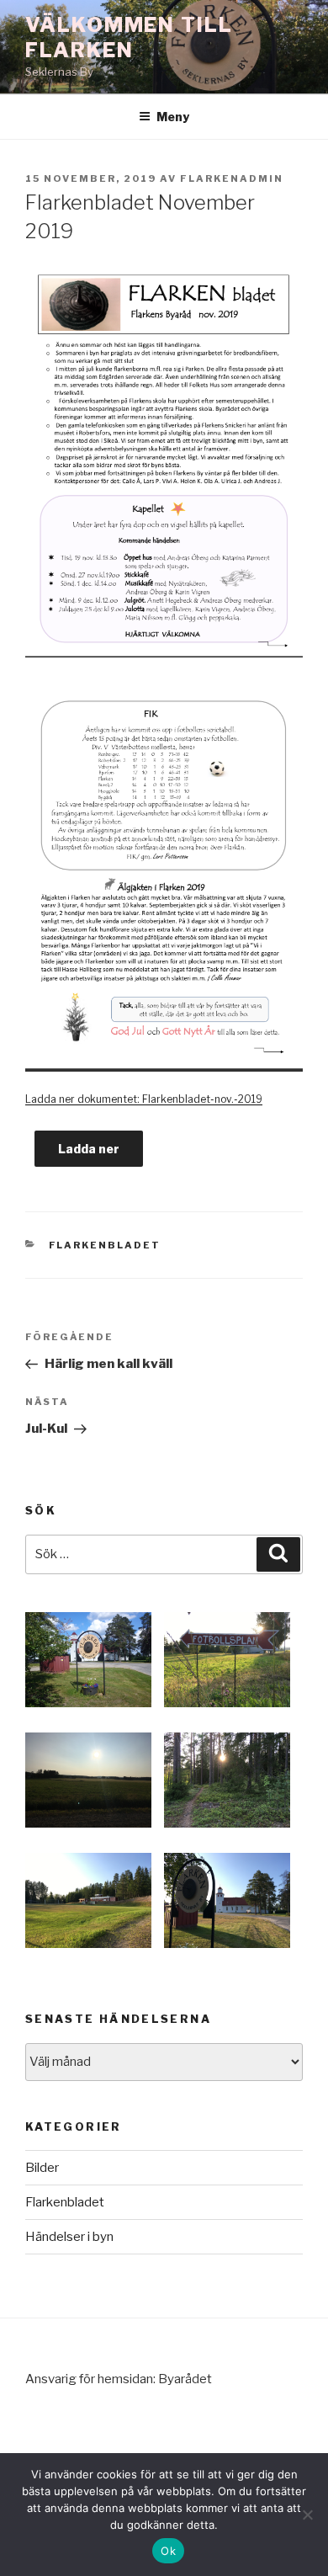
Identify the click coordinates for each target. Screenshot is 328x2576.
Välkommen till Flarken (129, 37)
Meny (173, 117)
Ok (168, 2551)
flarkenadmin (232, 178)
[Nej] (307, 2515)
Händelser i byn (69, 2237)
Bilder (42, 2168)
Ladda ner (89, 1149)
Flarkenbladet (105, 1245)
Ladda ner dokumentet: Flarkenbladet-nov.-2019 (144, 1099)
